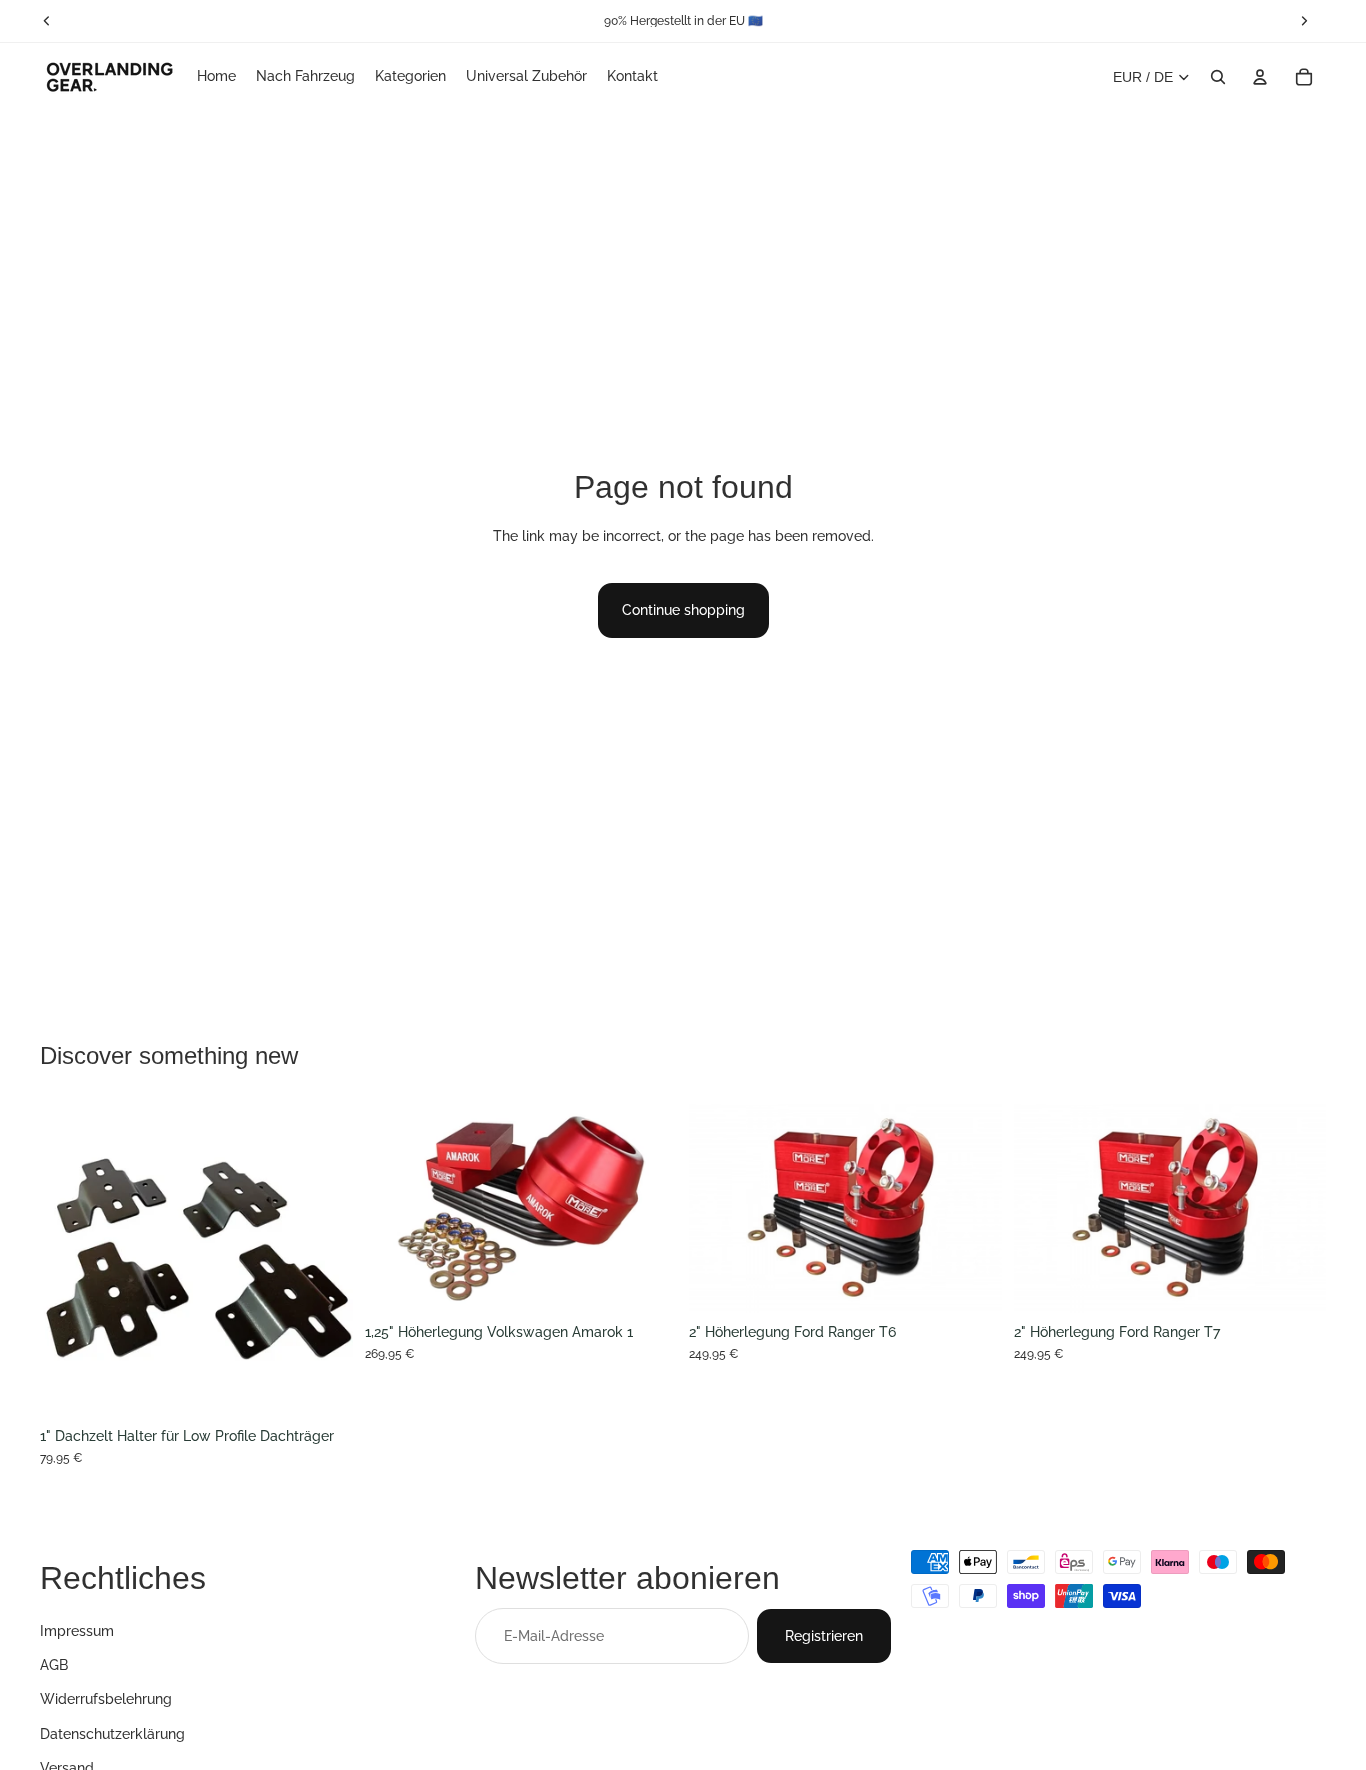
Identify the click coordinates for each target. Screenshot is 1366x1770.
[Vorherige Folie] (70, 1261)
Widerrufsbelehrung (106, 1699)
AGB (54, 1665)
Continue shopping (683, 610)
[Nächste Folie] (323, 1261)
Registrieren (824, 1635)
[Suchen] (1218, 77)
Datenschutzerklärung (112, 1733)
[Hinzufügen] (646, 1282)
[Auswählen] (322, 1386)
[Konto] (1260, 77)
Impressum (77, 1630)
